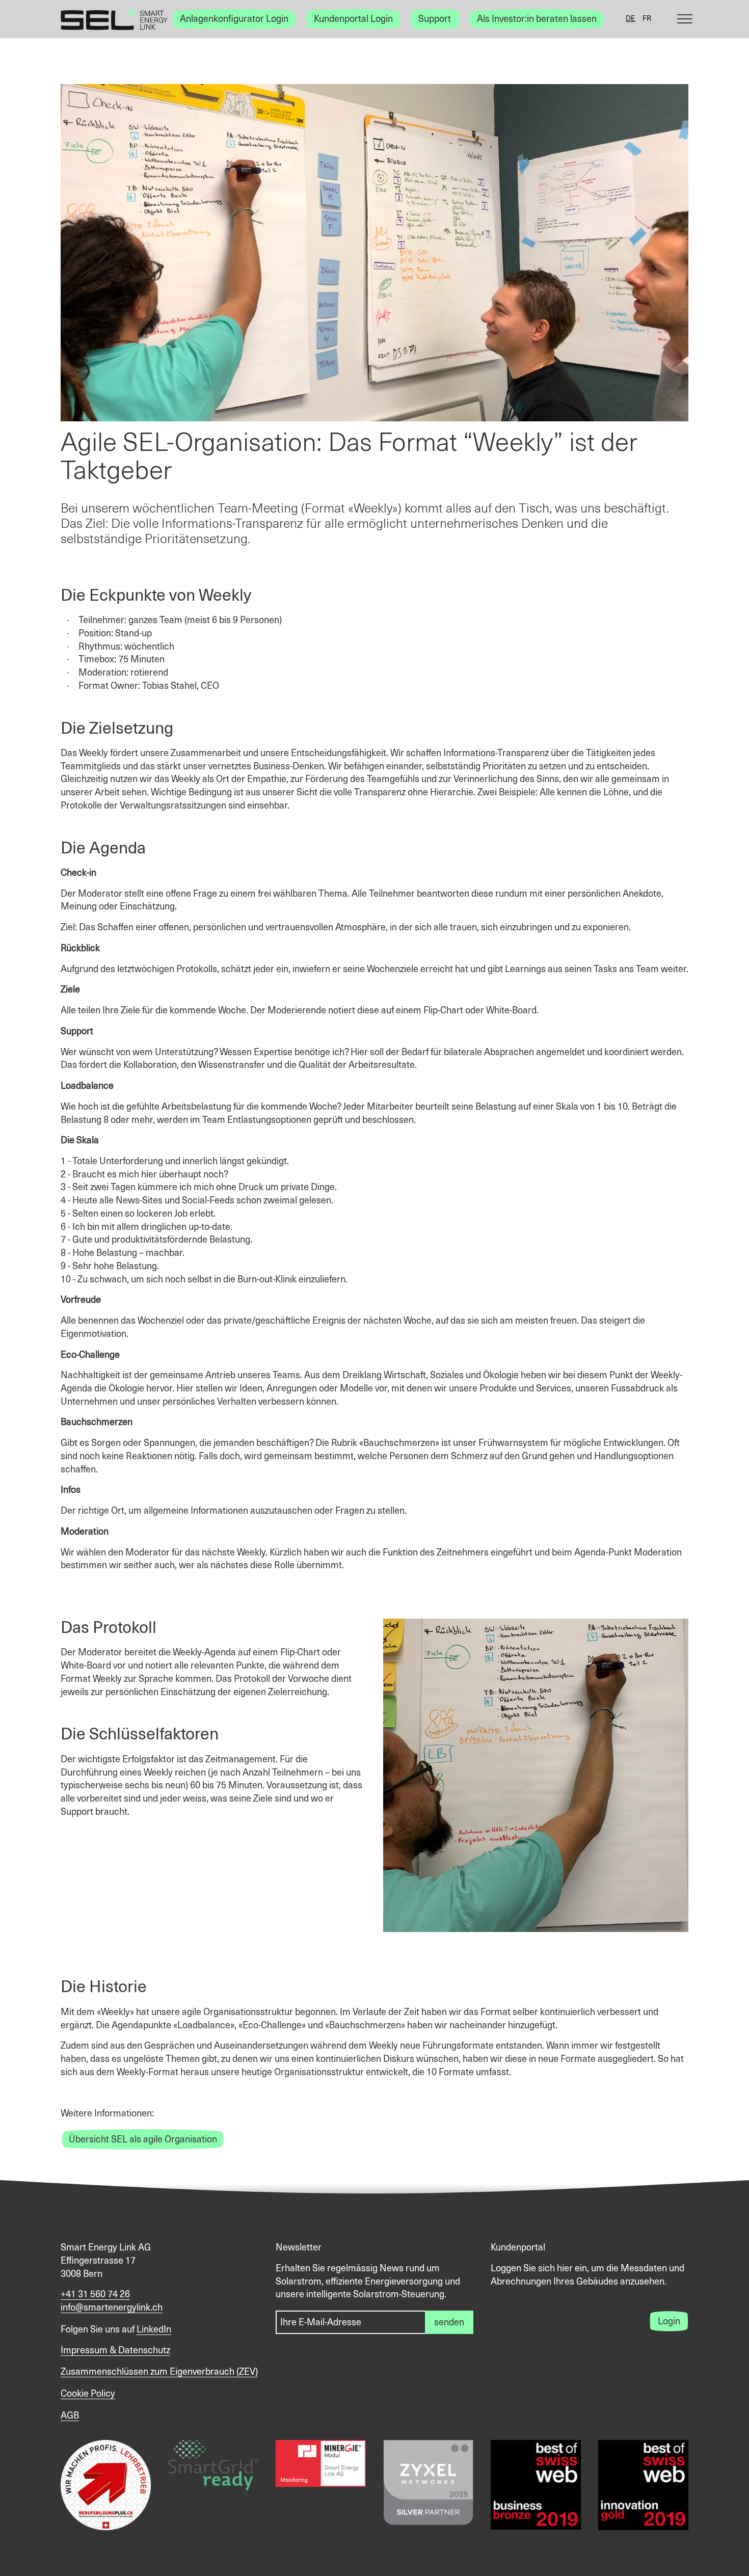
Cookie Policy (88, 2394)
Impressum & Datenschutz (115, 2351)
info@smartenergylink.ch (112, 2308)
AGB (70, 2416)
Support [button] (435, 19)
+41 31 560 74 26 (95, 2295)
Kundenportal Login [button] (353, 19)
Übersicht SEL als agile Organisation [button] (143, 2140)
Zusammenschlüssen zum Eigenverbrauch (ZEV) (159, 2372)
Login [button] (669, 2322)
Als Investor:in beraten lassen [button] (537, 19)
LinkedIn (154, 2330)
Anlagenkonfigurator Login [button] (234, 19)
